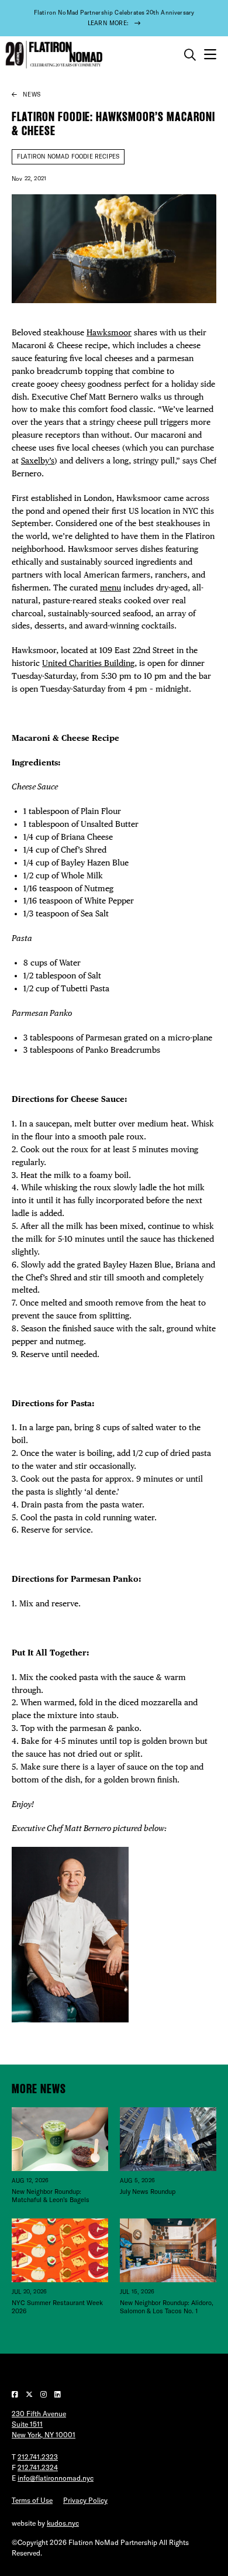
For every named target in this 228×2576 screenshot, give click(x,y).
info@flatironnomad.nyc (56, 2478)
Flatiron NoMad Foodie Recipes (68, 157)
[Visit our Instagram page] (44, 2394)
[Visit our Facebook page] (16, 2394)
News (32, 95)
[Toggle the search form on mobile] (190, 55)
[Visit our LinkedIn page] (58, 2394)
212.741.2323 (38, 2457)
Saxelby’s (38, 461)
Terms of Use (32, 2500)
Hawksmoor (109, 332)
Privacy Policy (85, 2500)
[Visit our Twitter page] (30, 2394)
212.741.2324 (38, 2467)
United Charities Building (88, 663)
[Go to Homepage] (53, 55)
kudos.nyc (63, 2523)
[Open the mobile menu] (210, 55)
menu (110, 588)
